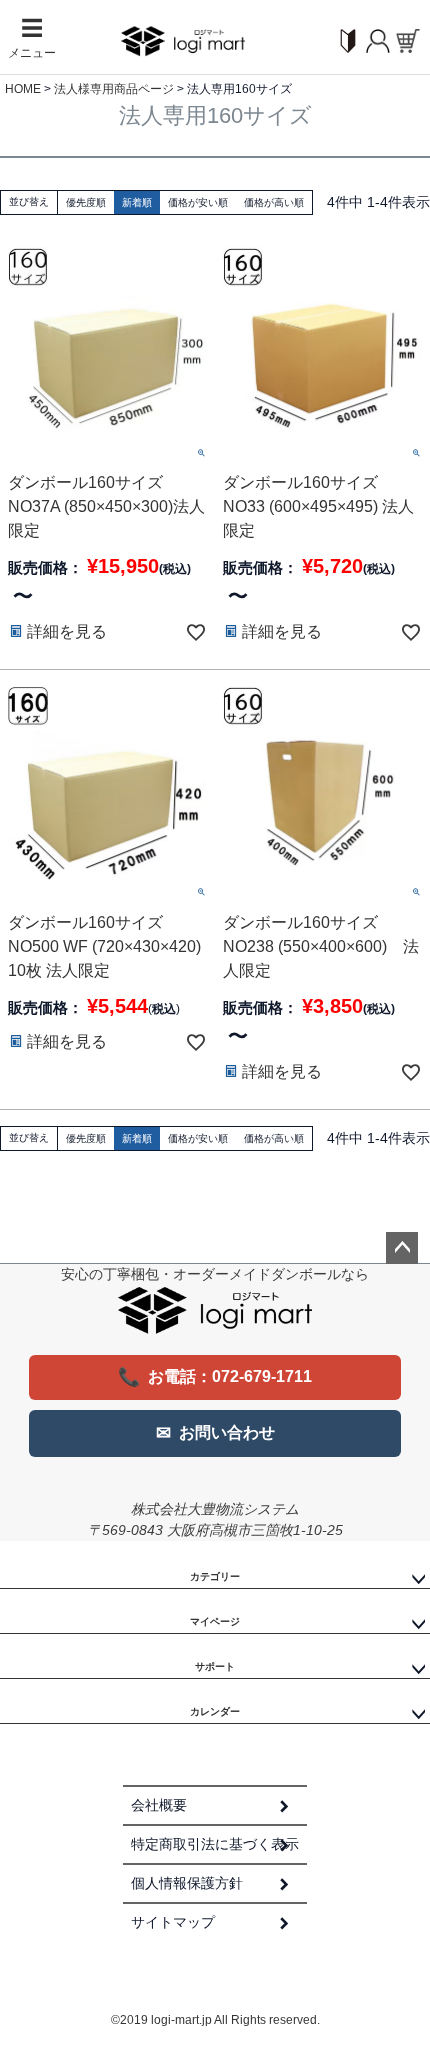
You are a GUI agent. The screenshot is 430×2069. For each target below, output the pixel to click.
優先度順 (86, 202)
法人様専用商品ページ (114, 89)
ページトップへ (402, 1248)
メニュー (32, 39)
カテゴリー (215, 1576)
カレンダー (215, 1711)
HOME (23, 89)
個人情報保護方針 (187, 1883)
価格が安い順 (198, 202)
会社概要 (159, 1805)
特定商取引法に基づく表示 (215, 1844)
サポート (215, 1666)
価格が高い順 (274, 202)
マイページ (215, 1621)
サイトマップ (173, 1922)
